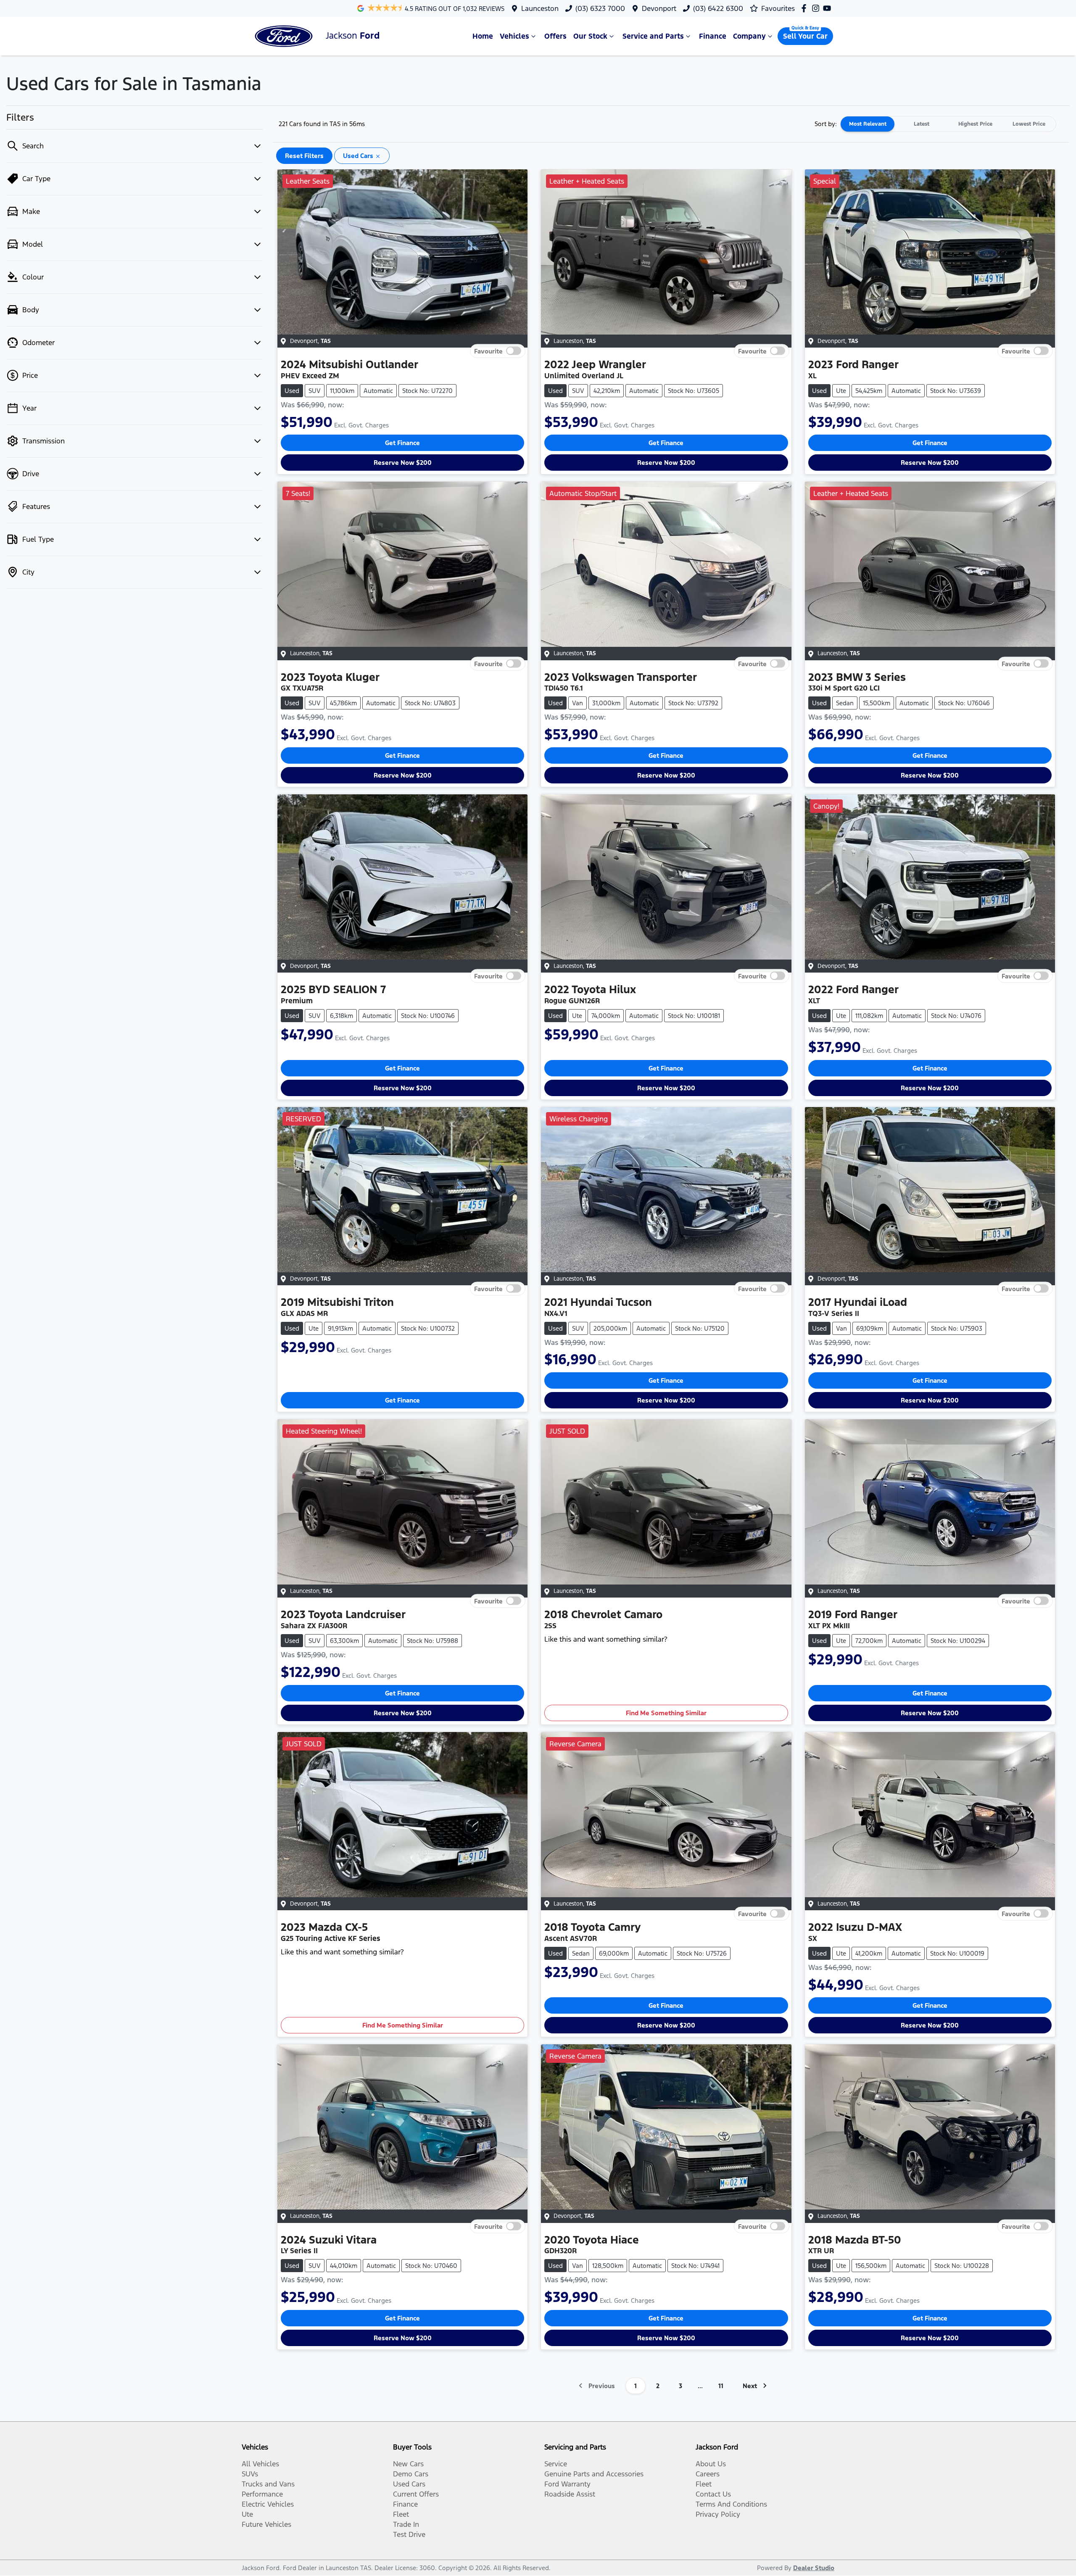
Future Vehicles (266, 2524)
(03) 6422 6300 (718, 8)
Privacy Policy (718, 2514)
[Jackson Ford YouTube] (829, 8)
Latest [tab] (922, 124)
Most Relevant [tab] (868, 124)
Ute (247, 2514)
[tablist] (948, 124)
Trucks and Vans (268, 2484)
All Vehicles (260, 2464)
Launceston (540, 8)
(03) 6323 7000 (600, 8)
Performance (262, 2494)
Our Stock (590, 36)
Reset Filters (304, 156)
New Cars (408, 2464)
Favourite (488, 351)
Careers (708, 2474)
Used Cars (409, 2484)
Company (749, 36)
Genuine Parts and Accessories (594, 2474)
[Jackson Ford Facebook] (806, 8)
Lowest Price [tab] (1029, 124)
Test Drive (409, 2534)
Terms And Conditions (731, 2504)
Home (483, 36)
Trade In (406, 2524)
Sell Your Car (805, 36)
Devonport (659, 8)
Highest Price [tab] (975, 124)
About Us (711, 2464)
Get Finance (402, 443)
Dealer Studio (814, 2568)
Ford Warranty (567, 2484)
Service (556, 2464)
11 (721, 2386)
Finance (713, 36)
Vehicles (514, 36)
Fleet (401, 2514)
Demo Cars (411, 2474)
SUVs (250, 2474)
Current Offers (416, 2494)
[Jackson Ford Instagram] (817, 8)
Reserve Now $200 (403, 463)
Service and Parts (653, 36)
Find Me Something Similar (666, 1713)
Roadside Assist (570, 2494)
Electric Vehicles (268, 2504)
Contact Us (713, 2494)
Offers (555, 36)
